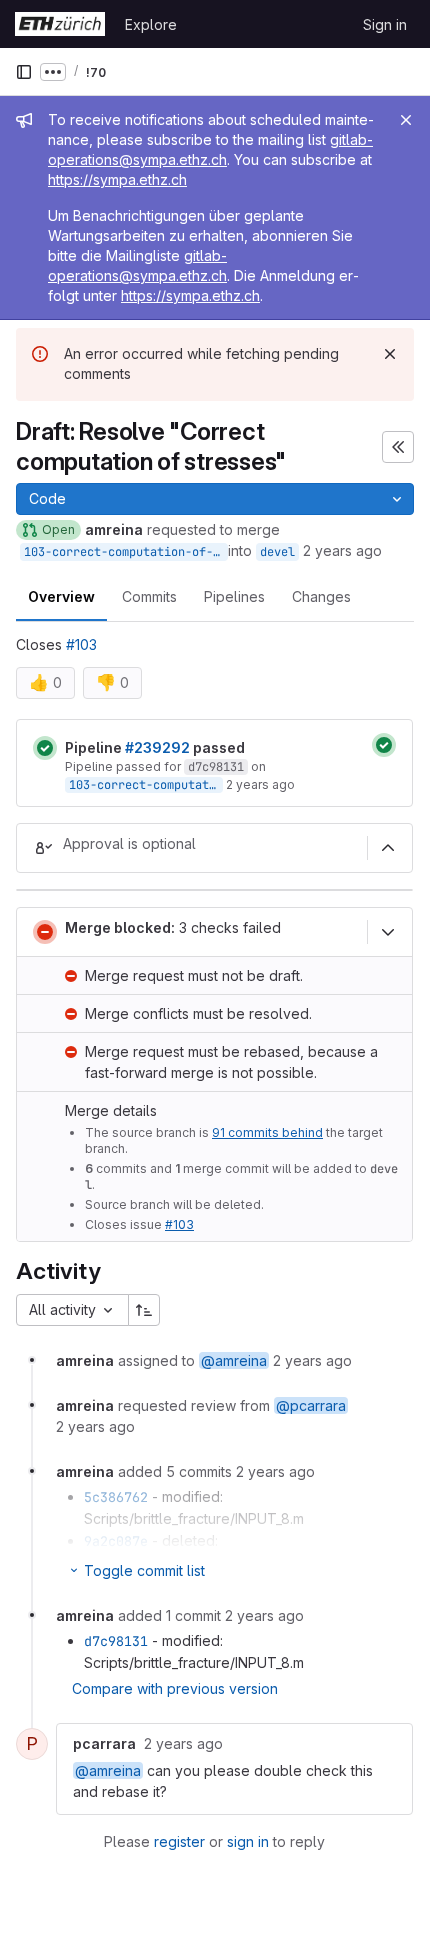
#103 (81, 644)
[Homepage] (60, 24)
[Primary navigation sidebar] (24, 72)
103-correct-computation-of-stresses (126, 552)
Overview (61, 596)
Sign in (385, 24)
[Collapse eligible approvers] (388, 848)
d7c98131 (216, 767)
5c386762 (116, 1497)
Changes (321, 596)
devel (277, 552)
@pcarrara (311, 1405)
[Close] (406, 120)
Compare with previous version (175, 1688)
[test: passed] (384, 745)
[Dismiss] (390, 354)
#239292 (157, 747)
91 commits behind (267, 1132)
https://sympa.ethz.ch (117, 179)
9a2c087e (116, 1541)
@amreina (234, 1360)
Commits (149, 596)
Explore (151, 24)
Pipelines (234, 596)
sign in (248, 1841)
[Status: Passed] (45, 748)
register (179, 1841)
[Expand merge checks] (388, 932)
